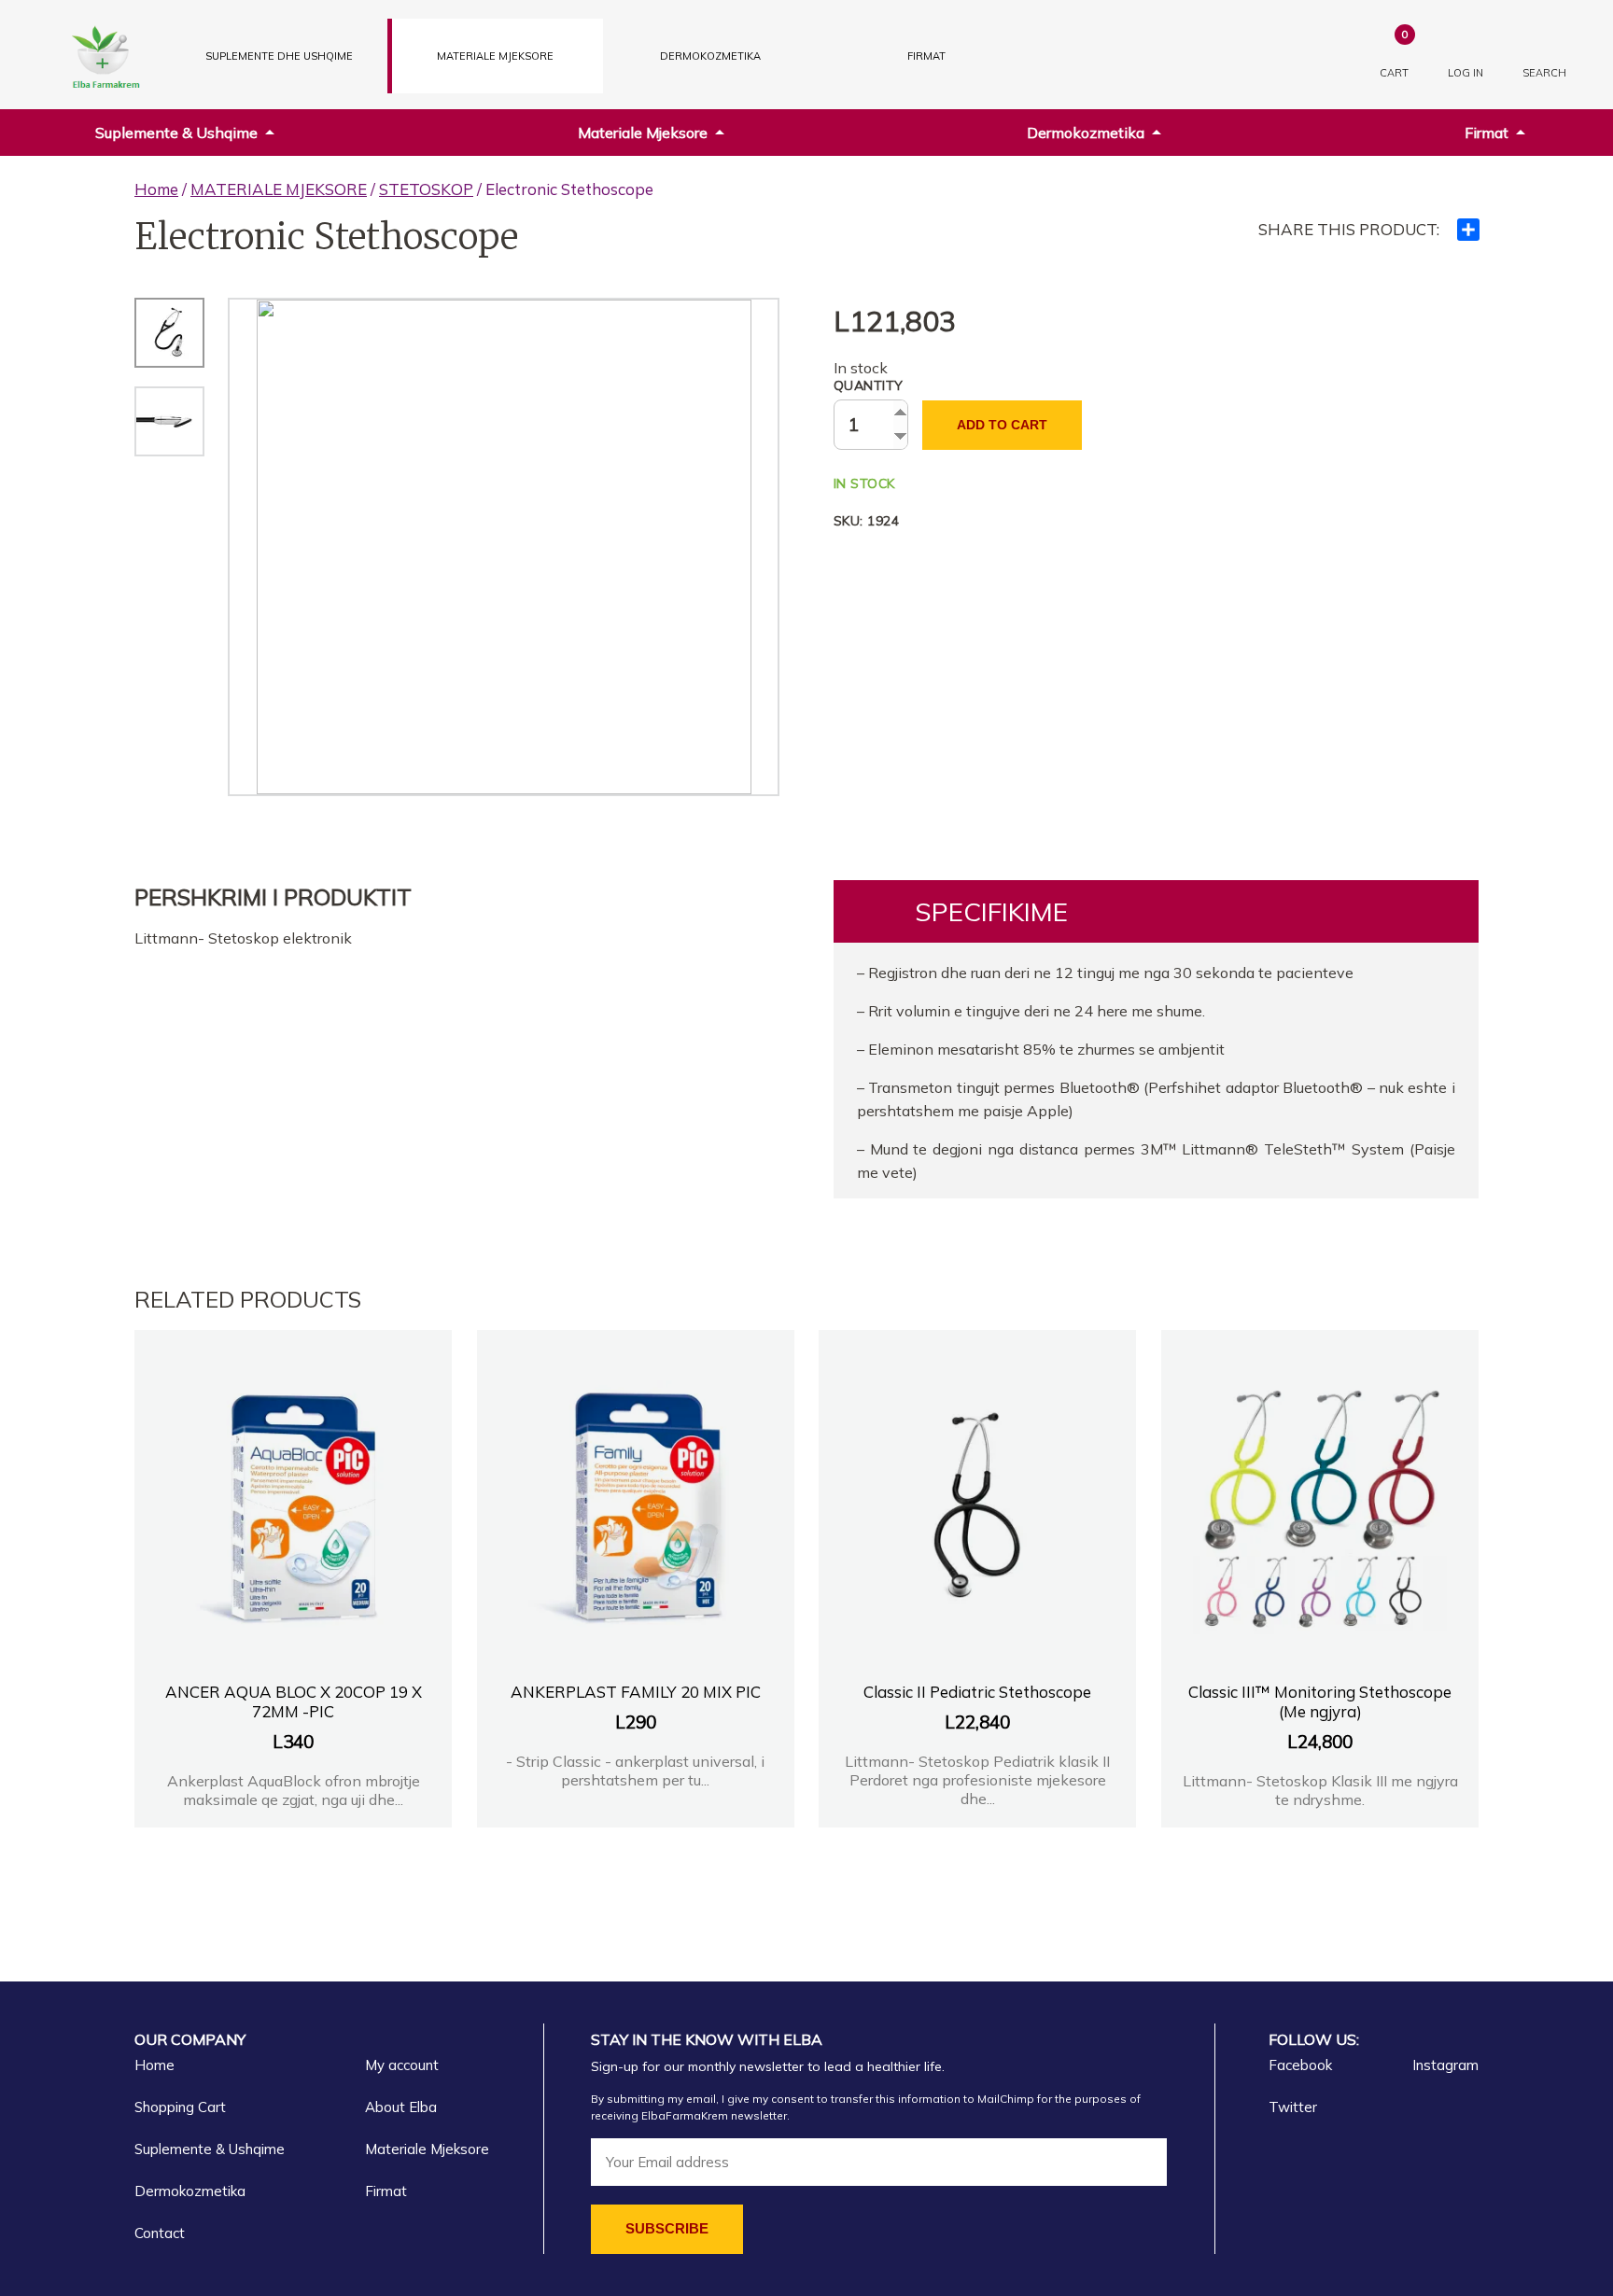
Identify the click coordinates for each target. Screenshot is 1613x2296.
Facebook (1300, 2065)
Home (156, 189)
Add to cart (1002, 425)
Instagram (1445, 2065)
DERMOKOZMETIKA (710, 56)
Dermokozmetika (1086, 133)
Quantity (869, 385)
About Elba (401, 2107)
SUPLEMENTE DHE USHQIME (279, 56)
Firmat (926, 56)
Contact (160, 2233)
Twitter (1293, 2107)
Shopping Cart (180, 2107)
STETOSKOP (426, 189)
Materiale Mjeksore (643, 133)
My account (402, 2065)
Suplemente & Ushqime (176, 133)
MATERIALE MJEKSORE (495, 56)
